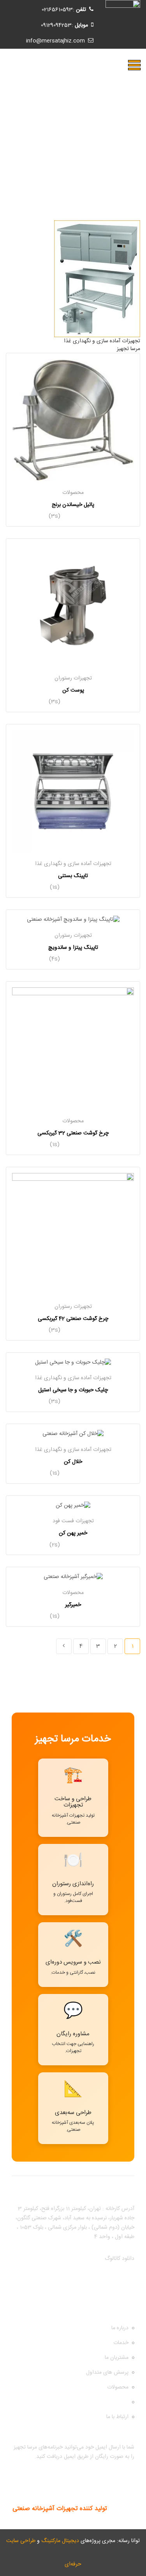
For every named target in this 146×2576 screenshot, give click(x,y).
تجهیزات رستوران (73, 678)
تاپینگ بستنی (73, 876)
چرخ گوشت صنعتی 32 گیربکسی (73, 1133)
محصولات (73, 493)
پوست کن (73, 690)
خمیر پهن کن (73, 1533)
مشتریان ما (117, 2358)
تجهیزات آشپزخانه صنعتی (101, 2402)
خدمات (121, 2343)
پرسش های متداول (107, 2373)
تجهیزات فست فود (73, 1521)
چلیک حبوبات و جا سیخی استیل (73, 1390)
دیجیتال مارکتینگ (60, 2541)
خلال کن (73, 1462)
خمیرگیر (73, 1605)
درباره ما (120, 2328)
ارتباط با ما (117, 2417)
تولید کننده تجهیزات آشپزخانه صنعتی (60, 2509)
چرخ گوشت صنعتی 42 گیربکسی (73, 1319)
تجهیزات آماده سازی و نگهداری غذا (73, 864)
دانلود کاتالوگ (120, 2259)
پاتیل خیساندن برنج (73, 505)
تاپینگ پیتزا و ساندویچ (73, 948)
